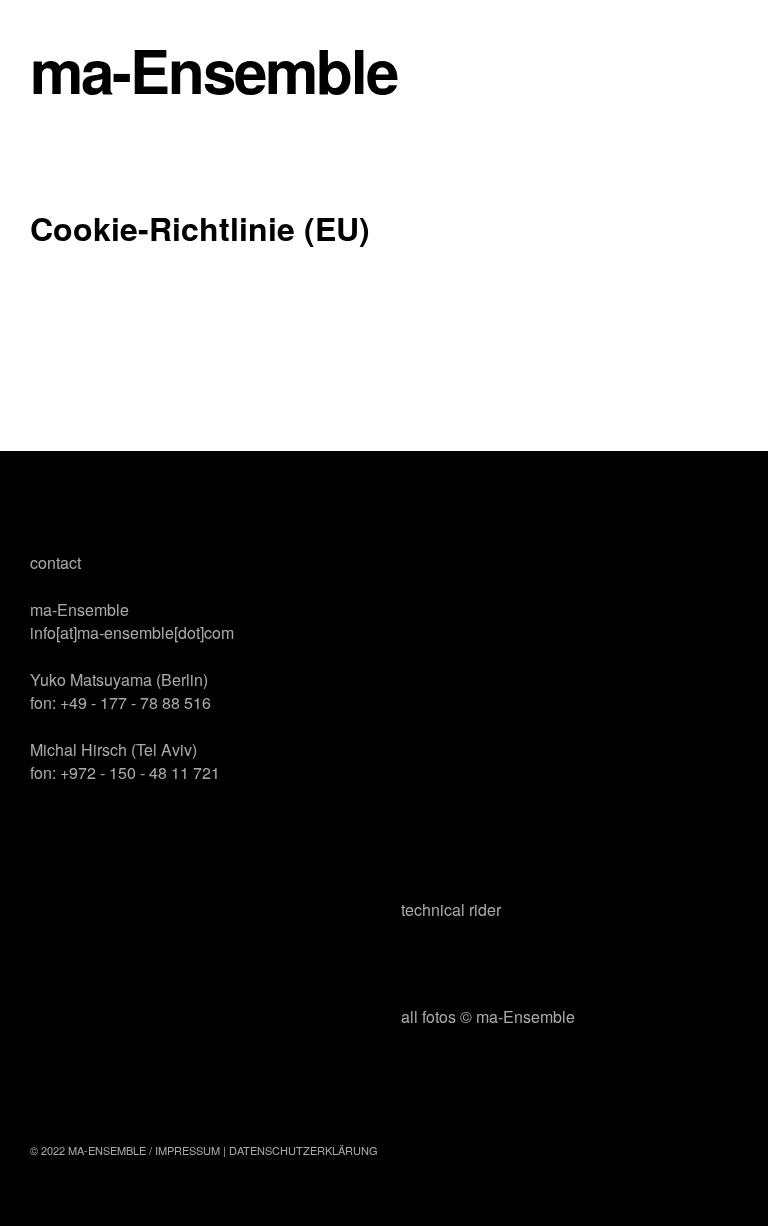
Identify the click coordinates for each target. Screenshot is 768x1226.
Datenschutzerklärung (303, 1150)
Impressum (187, 1150)
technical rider (451, 909)
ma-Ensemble (213, 69)
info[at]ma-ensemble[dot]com (132, 632)
